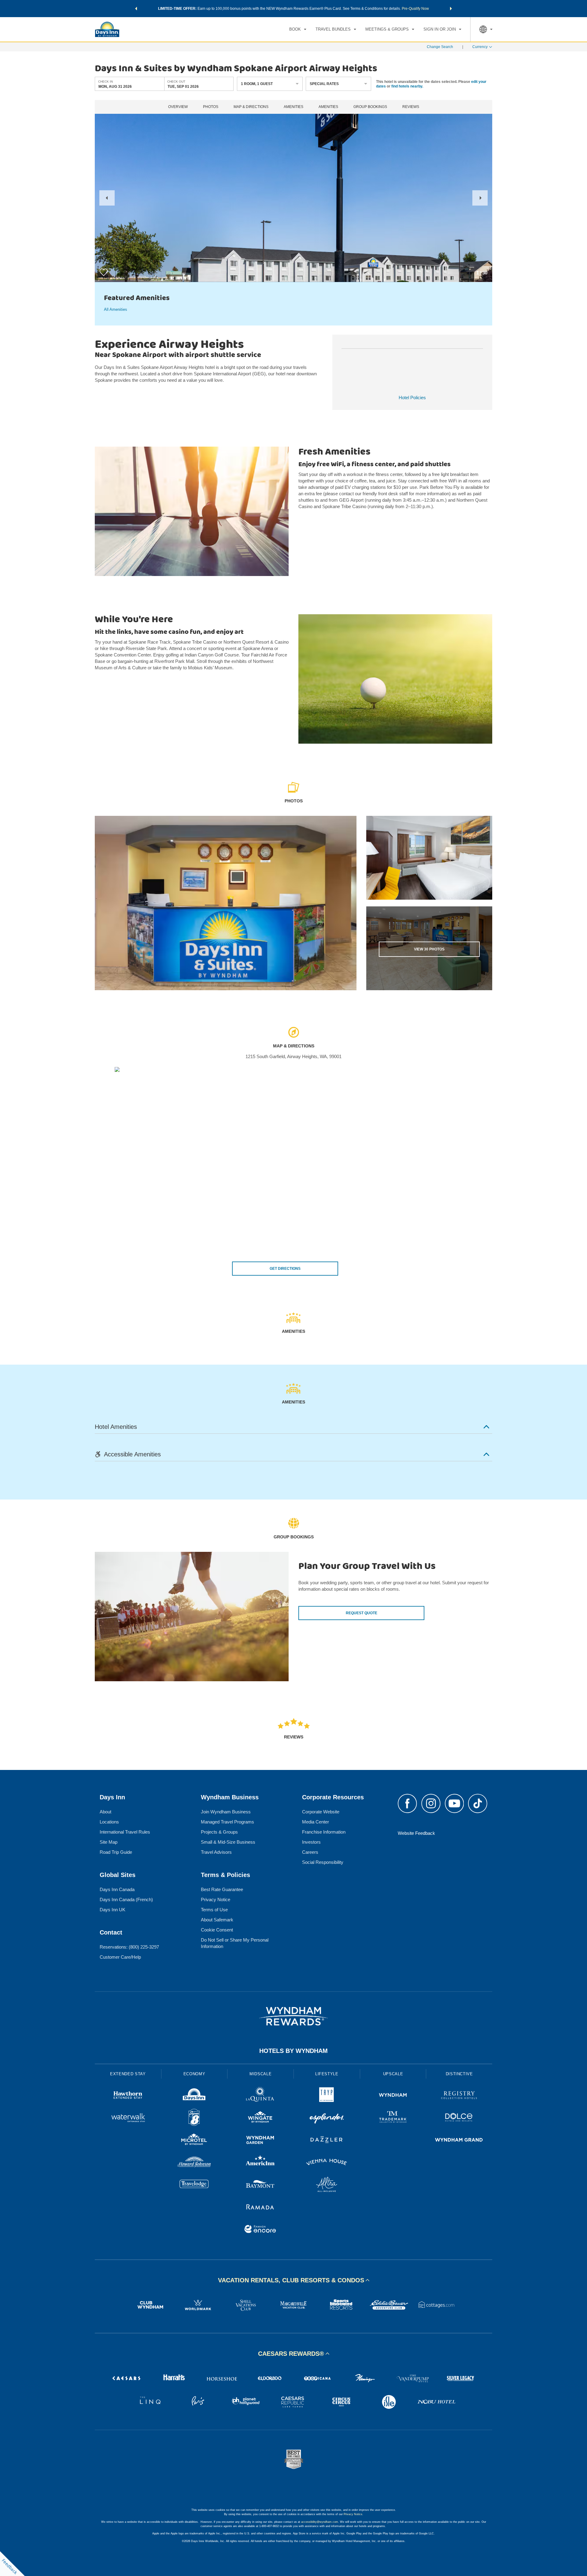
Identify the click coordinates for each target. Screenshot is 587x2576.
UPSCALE (393, 2074)
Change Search (440, 47)
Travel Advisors (216, 1852)
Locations (109, 1822)
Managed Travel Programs (227, 1822)
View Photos (429, 949)
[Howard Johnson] (194, 2163)
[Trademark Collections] (393, 2118)
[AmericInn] (260, 2163)
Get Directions (285, 1269)
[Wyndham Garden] (260, 2141)
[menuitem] (298, 29)
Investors (311, 1842)
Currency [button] (480, 47)
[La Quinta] (260, 2096)
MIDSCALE (260, 2074)
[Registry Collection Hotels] (459, 2096)
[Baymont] (260, 2185)
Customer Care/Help (120, 1957)
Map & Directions (251, 107)
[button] (136, 9)
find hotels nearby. (407, 86)
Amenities (293, 107)
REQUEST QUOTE (362, 1613)
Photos (211, 107)
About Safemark (217, 1920)
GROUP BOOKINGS (370, 107)
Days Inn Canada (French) (126, 1899)
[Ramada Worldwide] (260, 2208)
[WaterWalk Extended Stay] (128, 2118)
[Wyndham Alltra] (327, 2185)
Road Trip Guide (116, 1852)
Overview (178, 107)
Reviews (411, 107)
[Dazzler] (327, 2141)
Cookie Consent (217, 1930)
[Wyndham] (393, 2096)
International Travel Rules (125, 1832)
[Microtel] (194, 2141)
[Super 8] (194, 2118)
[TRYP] (327, 2096)
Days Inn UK (113, 1910)
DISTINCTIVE (459, 2074)
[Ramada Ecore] (260, 2230)
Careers (310, 1852)
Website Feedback (416, 1833)
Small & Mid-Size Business (228, 1842)
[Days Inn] (194, 2096)
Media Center (316, 1822)
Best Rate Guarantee (222, 1889)
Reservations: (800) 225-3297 (129, 1947)
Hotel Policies (412, 398)
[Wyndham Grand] (459, 2141)
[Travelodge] (194, 2185)
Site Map (109, 1842)
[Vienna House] (327, 2163)
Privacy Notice (216, 1899)
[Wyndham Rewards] (293, 2016)
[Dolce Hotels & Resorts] (459, 2118)
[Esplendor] (327, 2118)
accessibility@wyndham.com (320, 2522)
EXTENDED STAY (128, 2074)
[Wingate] (260, 2118)
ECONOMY (194, 2074)
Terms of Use (214, 1910)
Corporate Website (321, 1812)
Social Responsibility (323, 1862)
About (105, 1812)
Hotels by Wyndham (293, 2051)
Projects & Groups (219, 1832)
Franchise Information (324, 1832)
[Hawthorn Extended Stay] (128, 2096)
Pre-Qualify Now (415, 9)
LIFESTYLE (327, 2074)
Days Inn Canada (117, 1889)
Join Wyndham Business (226, 1812)
